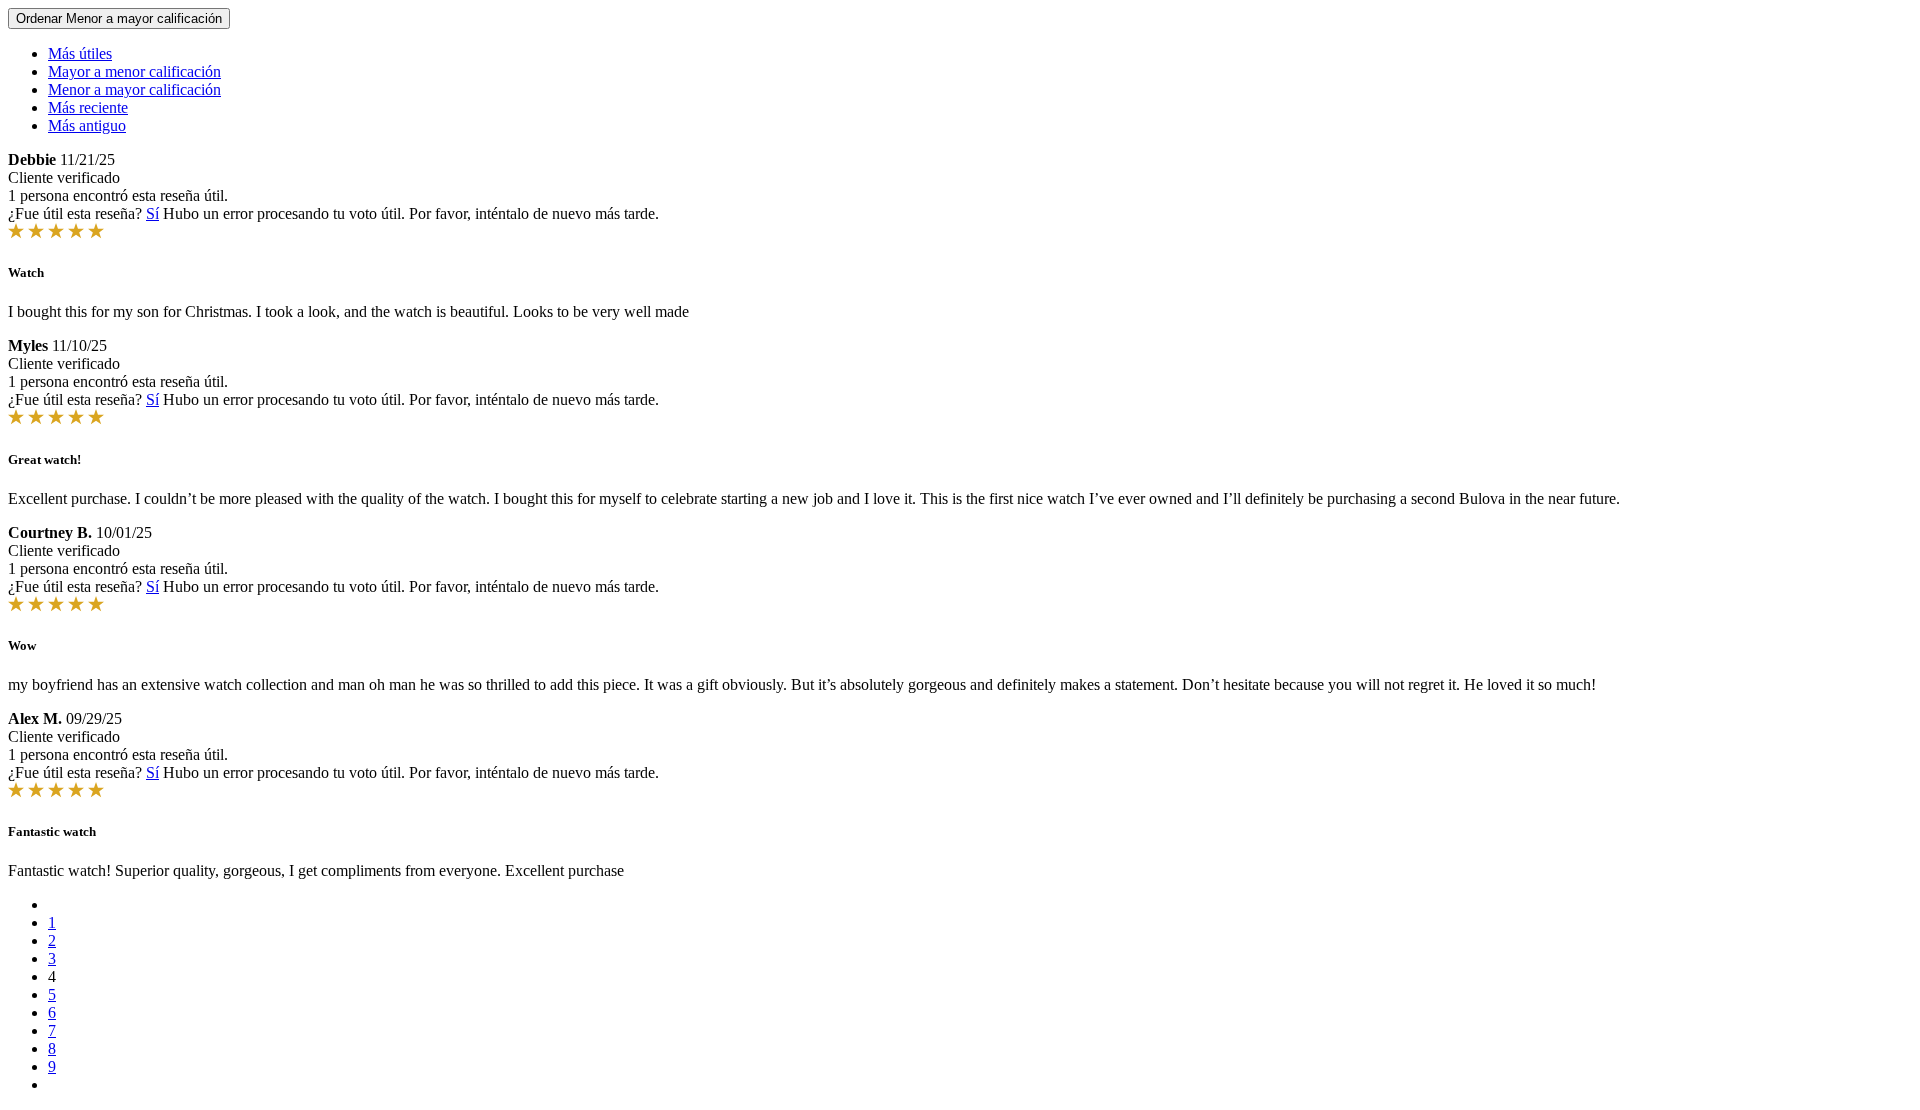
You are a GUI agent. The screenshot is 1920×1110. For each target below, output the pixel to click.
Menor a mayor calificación (134, 89)
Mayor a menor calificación (134, 71)
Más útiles (80, 53)
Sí (152, 213)
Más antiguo (87, 125)
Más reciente (88, 107)
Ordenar (119, 18)
